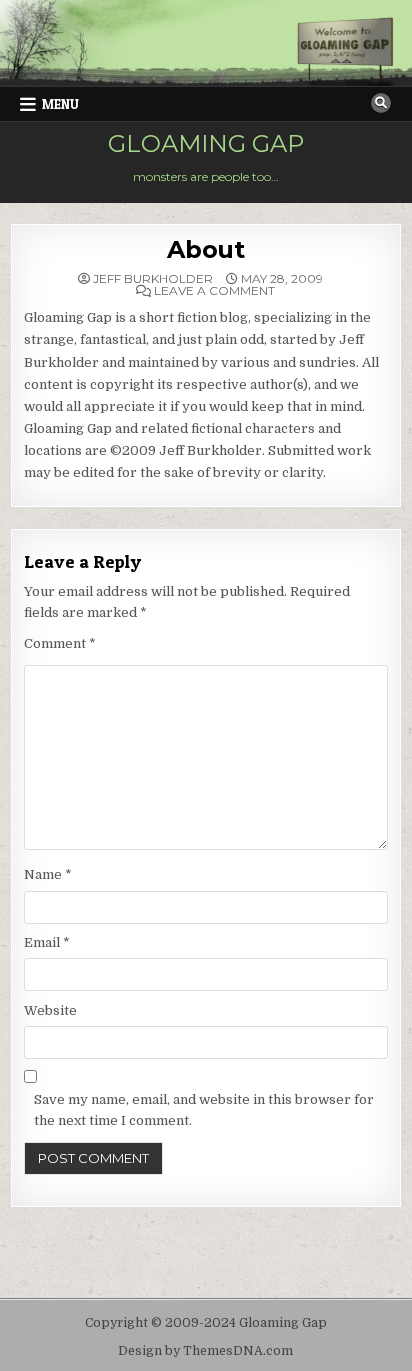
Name (48, 874)
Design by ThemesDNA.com (205, 1351)
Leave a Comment (214, 291)
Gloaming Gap (206, 143)
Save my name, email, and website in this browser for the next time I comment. (204, 1110)
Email (47, 942)
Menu (60, 104)
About (206, 249)
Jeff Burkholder (153, 279)
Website (50, 1010)
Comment (60, 643)
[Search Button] (381, 103)
